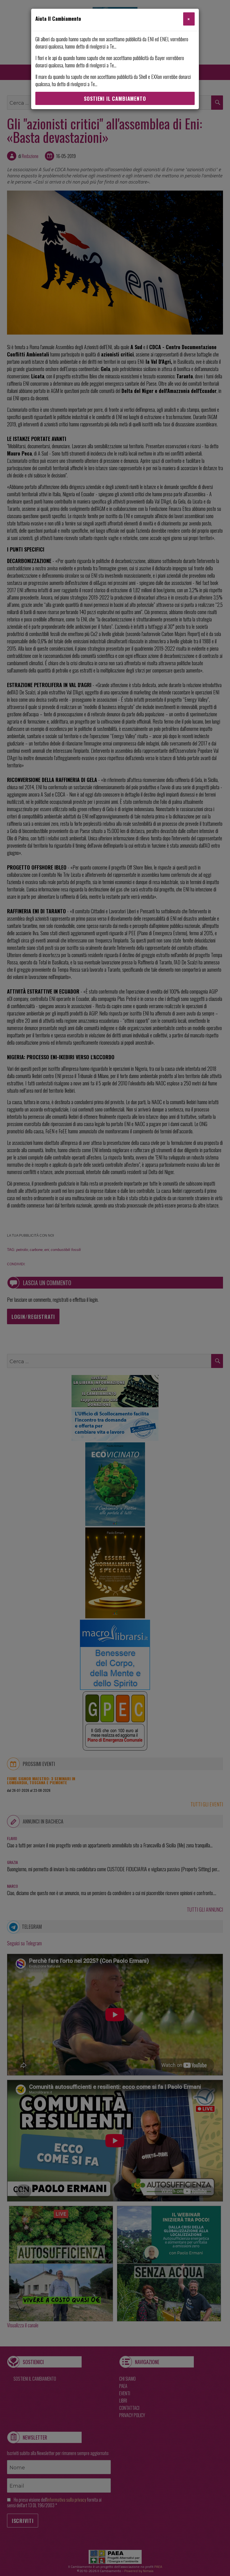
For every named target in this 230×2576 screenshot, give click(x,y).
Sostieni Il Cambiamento (115, 99)
